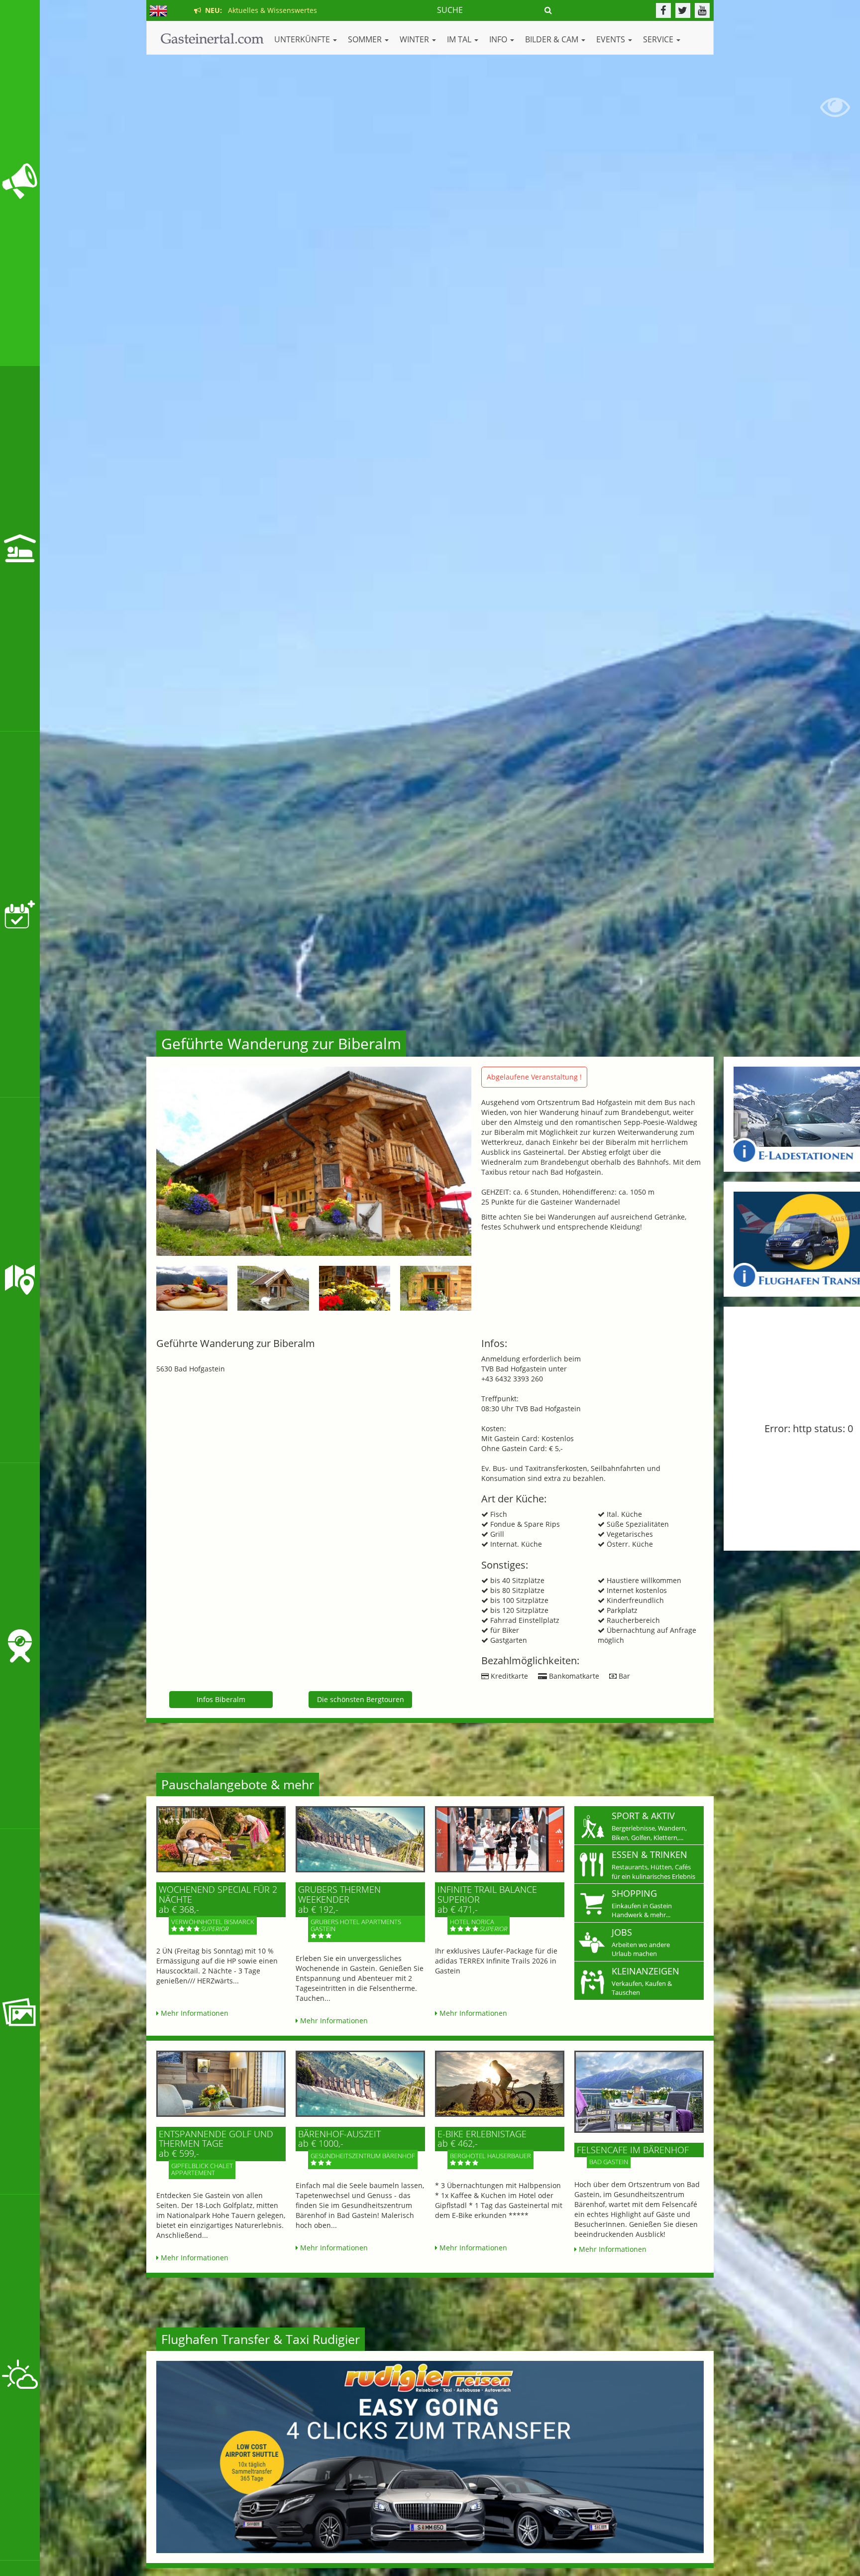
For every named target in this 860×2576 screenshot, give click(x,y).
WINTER (415, 39)
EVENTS (612, 39)
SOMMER (366, 39)
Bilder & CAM (553, 39)
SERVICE (659, 39)
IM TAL (460, 39)
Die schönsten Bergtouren (361, 1699)
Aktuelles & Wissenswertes (259, 10)
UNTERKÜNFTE (303, 39)
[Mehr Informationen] (221, 1839)
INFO (499, 39)
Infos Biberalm (221, 1699)
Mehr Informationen (194, 2013)
